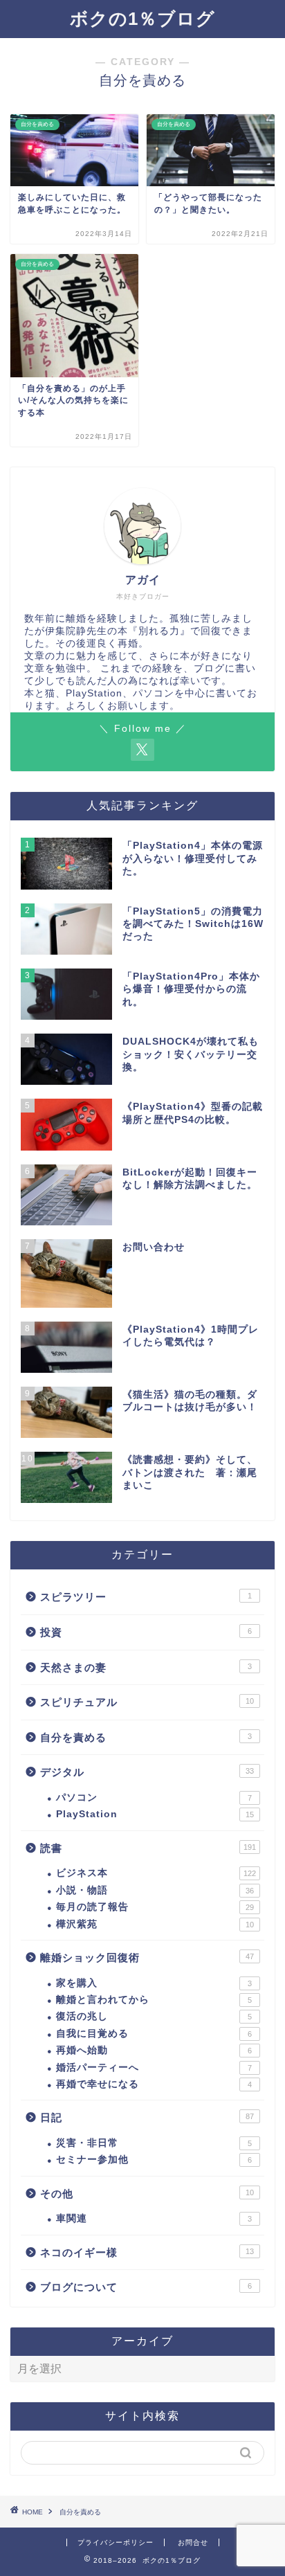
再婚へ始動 (154, 2050)
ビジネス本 (156, 1873)
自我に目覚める (154, 2034)
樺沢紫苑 (155, 1924)
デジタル (147, 1772)
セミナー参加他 (154, 2160)
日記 (147, 2117)
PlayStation (155, 1814)
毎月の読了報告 (155, 1907)
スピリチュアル (147, 1702)
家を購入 (154, 1983)
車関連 (154, 2218)
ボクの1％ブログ (142, 19)
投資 (146, 1632)
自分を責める (146, 1737)
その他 (147, 2194)
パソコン (154, 1798)
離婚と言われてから (154, 2000)
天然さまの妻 (146, 1667)
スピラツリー (146, 1597)
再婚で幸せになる (154, 2084)
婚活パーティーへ (154, 2068)
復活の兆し (154, 2016)
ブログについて (146, 2287)
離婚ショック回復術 (147, 1957)
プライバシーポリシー (116, 2542)
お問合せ (193, 2542)
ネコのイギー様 (147, 2252)
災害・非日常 (154, 2143)
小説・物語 (155, 1890)
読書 (148, 1848)
